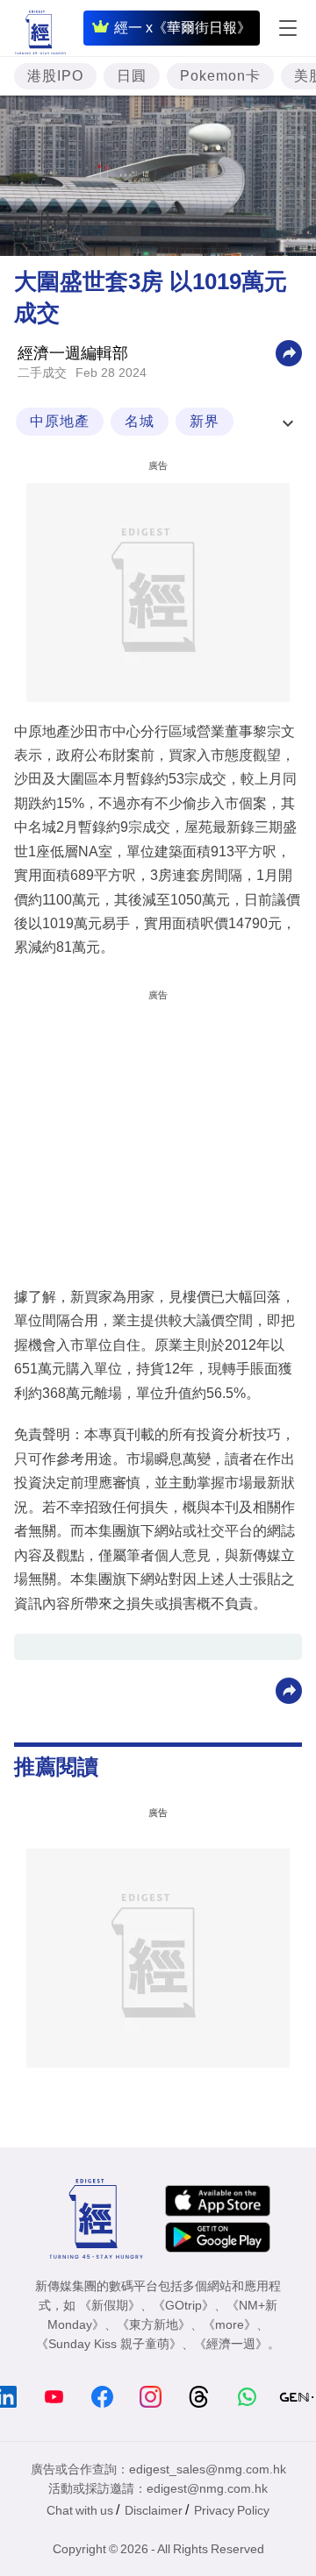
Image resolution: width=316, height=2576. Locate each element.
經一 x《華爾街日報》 (183, 28)
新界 (205, 421)
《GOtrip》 (183, 2305)
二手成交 (42, 373)
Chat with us (80, 2510)
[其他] (289, 352)
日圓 (132, 76)
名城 (140, 421)
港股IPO (55, 76)
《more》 (230, 2324)
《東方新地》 (154, 2324)
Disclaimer (154, 2510)
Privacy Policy (232, 2510)
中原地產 (60, 421)
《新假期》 (110, 2305)
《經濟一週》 (231, 2344)
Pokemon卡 (220, 76)
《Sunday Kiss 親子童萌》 (109, 2344)
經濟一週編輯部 (73, 353)
